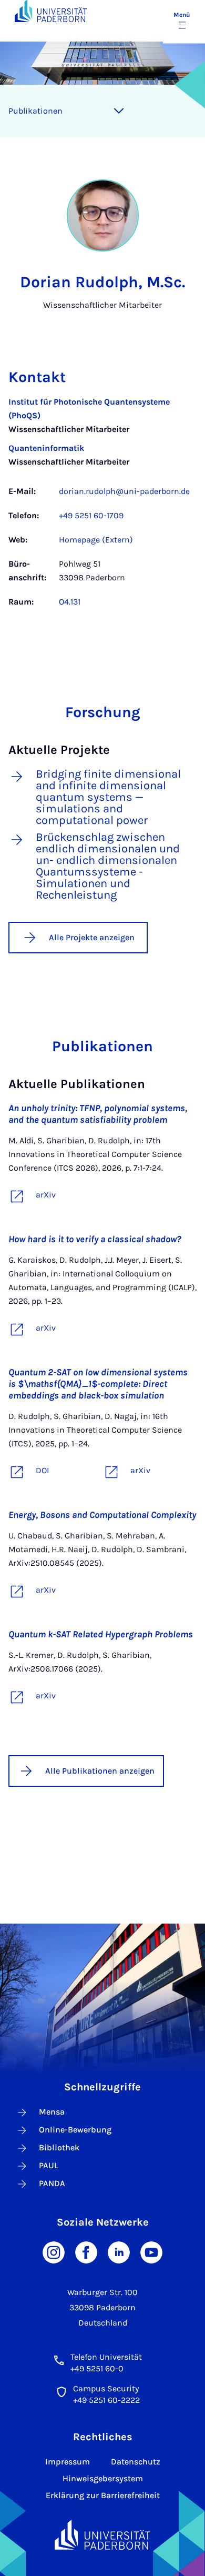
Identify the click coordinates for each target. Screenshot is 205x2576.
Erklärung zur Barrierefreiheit (103, 2495)
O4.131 (70, 602)
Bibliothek (59, 2147)
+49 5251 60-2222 (106, 2400)
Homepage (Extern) (96, 540)
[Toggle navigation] (119, 111)
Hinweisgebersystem (103, 2478)
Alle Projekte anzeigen (92, 937)
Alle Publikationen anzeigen (100, 1771)
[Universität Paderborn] (103, 2535)
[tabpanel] (102, 507)
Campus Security (106, 2388)
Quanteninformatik (46, 448)
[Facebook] (86, 2252)
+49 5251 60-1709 (91, 515)
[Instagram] (54, 2252)
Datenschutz (136, 2462)
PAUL (49, 2165)
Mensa (52, 2112)
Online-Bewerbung (75, 2130)
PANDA (52, 2183)
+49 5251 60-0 (97, 2368)
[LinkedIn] (119, 2252)
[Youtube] (151, 2252)
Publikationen (35, 111)
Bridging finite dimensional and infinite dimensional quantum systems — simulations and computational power (108, 797)
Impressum (68, 2462)
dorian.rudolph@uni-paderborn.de (124, 491)
